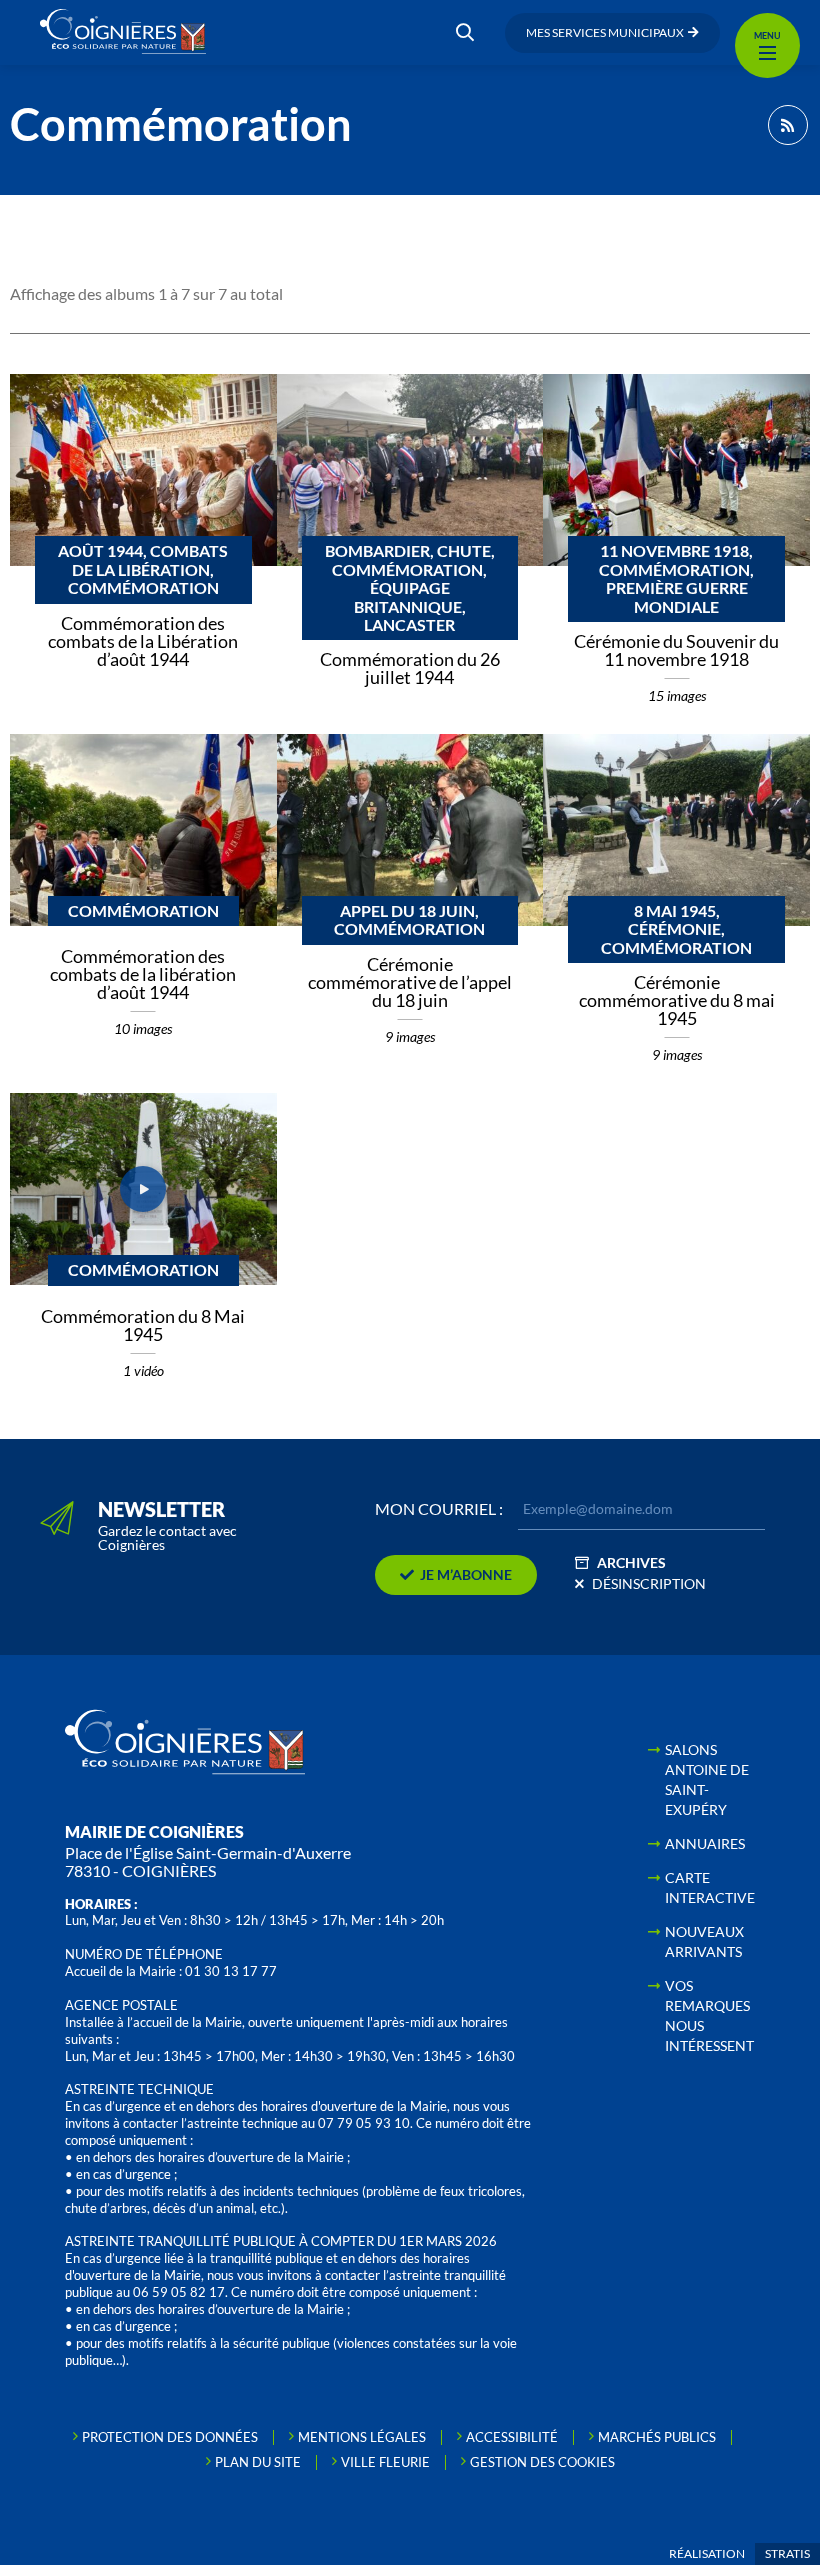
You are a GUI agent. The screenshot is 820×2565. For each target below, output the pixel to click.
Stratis (787, 2553)
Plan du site (258, 2462)
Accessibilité (512, 2437)
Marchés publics (657, 2437)
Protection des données (170, 2437)
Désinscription (649, 1583)
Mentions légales (362, 2437)
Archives (631, 1562)
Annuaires (705, 1843)
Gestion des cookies (542, 2462)
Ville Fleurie (385, 2462)
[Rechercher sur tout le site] (465, 33)
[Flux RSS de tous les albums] (788, 125)
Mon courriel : (439, 1509)
